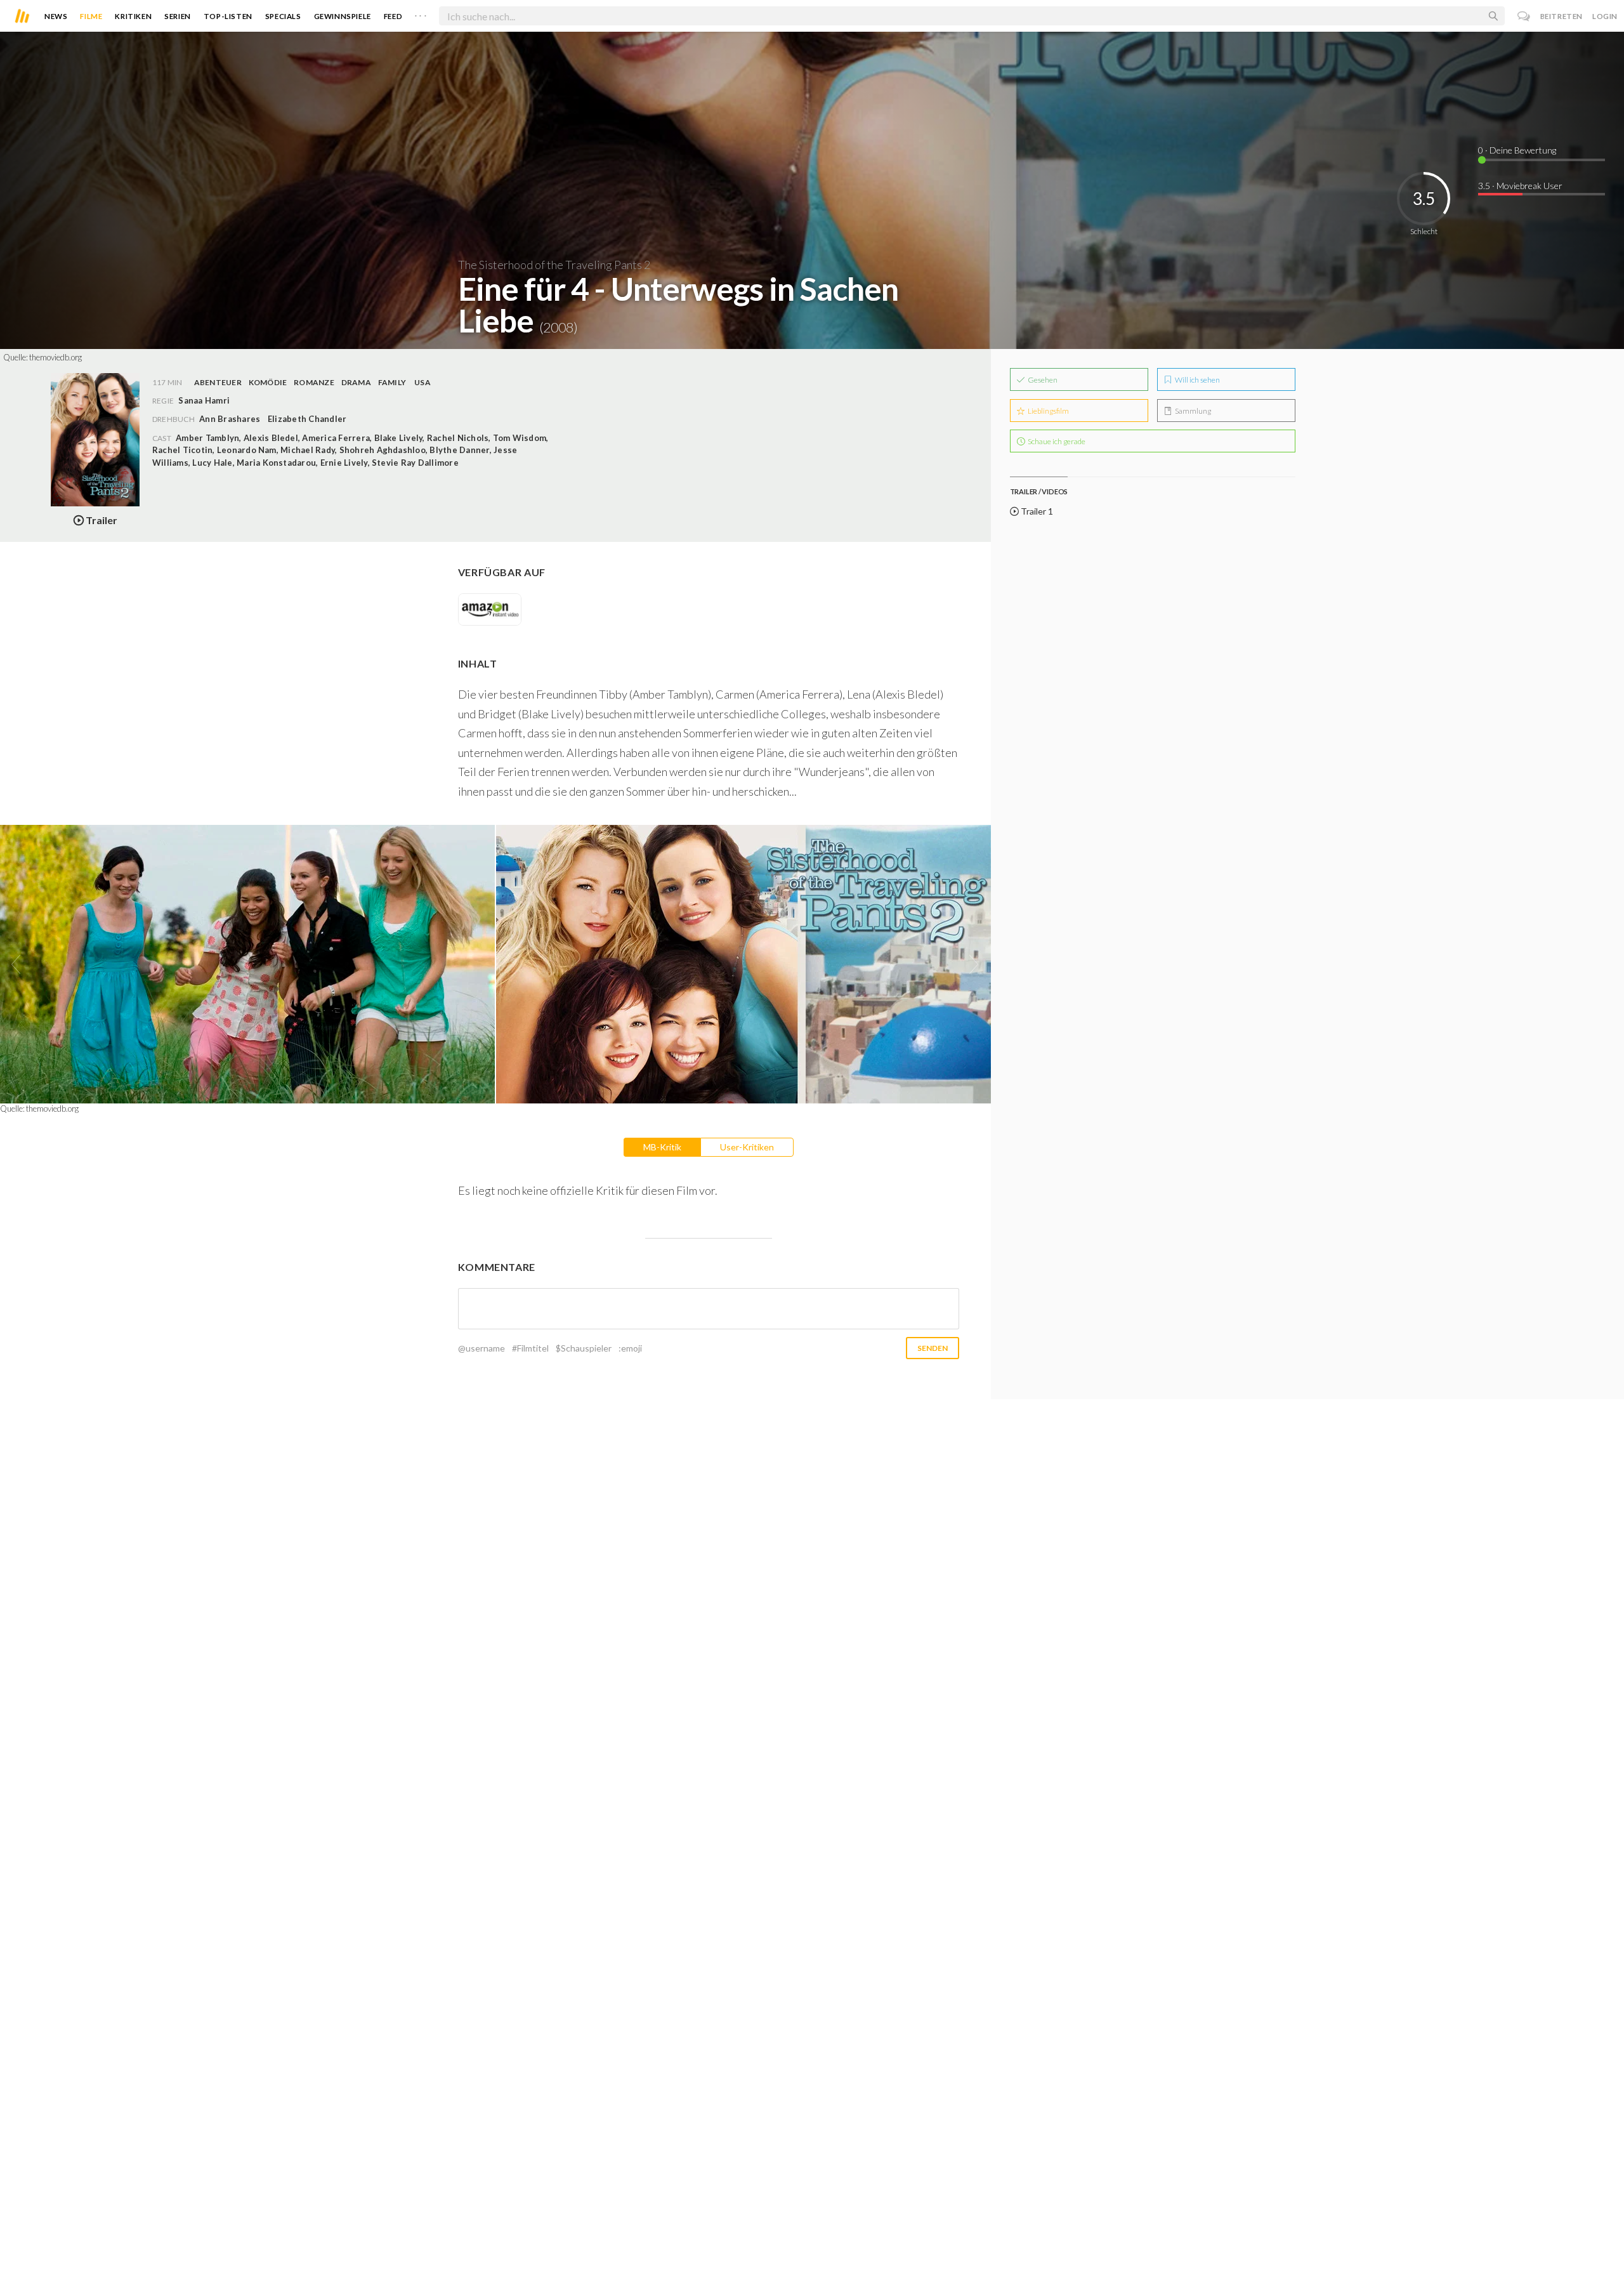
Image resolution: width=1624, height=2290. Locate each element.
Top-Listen (228, 16)
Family (392, 382)
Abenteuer (218, 382)
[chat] (1524, 16)
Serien (178, 16)
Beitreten (1562, 16)
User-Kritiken (747, 1147)
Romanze (314, 382)
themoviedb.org (56, 357)
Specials (283, 16)
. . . (421, 13)
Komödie (268, 382)
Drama (356, 382)
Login (1605, 16)
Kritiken (133, 16)
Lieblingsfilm (1048, 411)
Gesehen (1042, 380)
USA (422, 382)
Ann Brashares (230, 419)
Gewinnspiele (343, 16)
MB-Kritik (662, 1147)
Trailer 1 (1036, 511)
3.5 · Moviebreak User (1520, 186)
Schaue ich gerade (1056, 441)
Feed (393, 16)
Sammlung (1192, 411)
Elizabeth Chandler (307, 419)
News (56, 16)
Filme (91, 16)
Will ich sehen (1197, 380)
